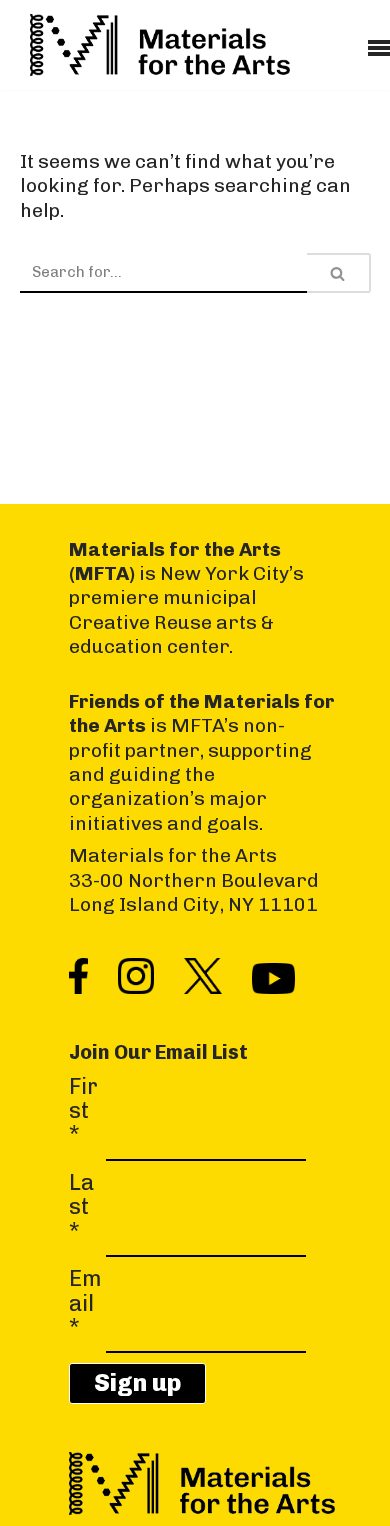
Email (85, 1303)
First (83, 1111)
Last (81, 1207)
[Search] (339, 273)
